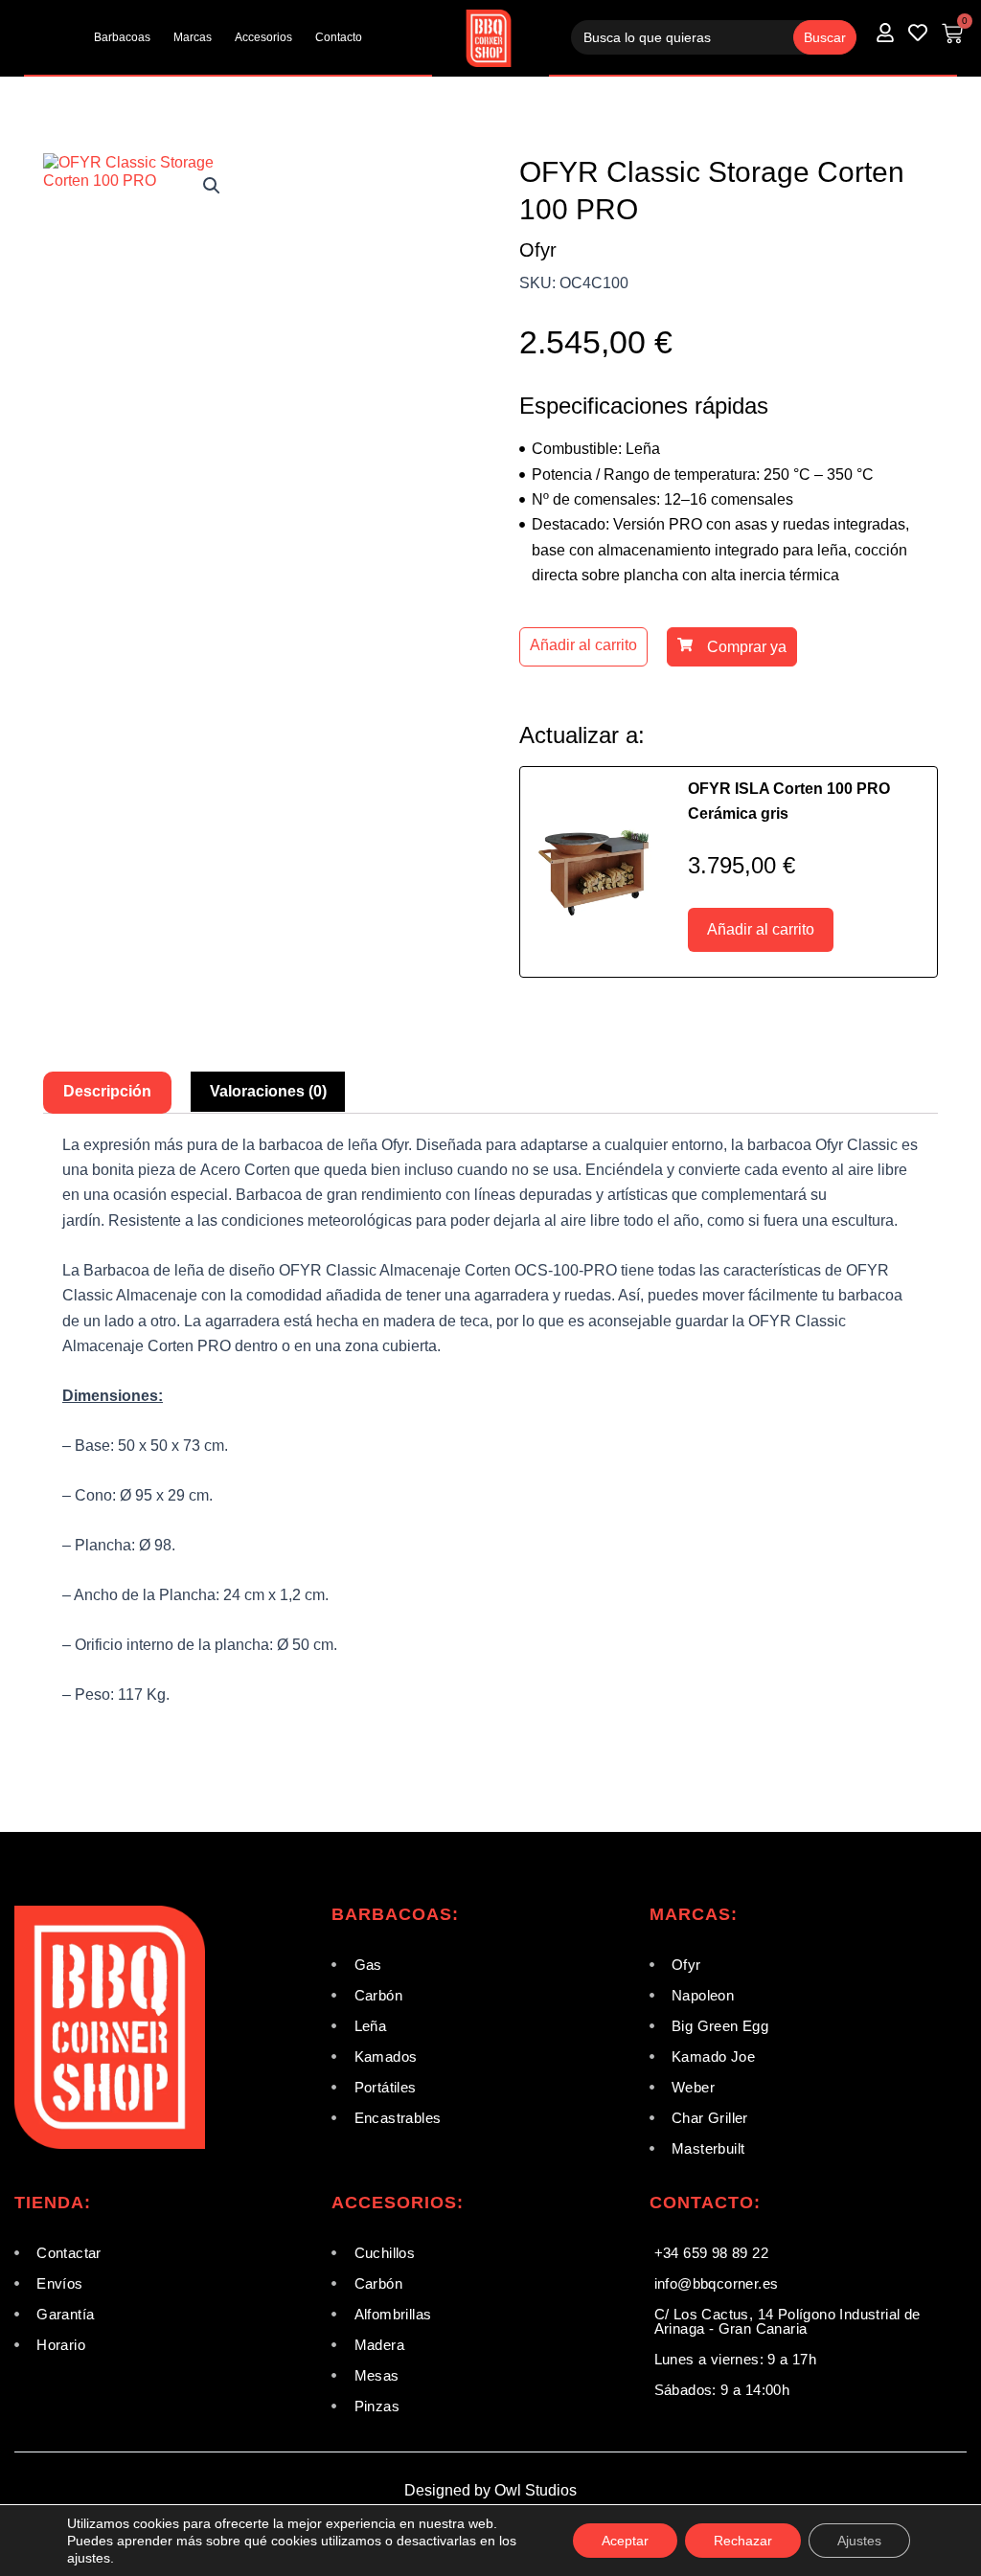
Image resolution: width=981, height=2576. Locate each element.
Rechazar (743, 2541)
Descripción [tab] (107, 1091)
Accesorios (263, 37)
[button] (212, 186)
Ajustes (859, 2541)
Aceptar (625, 2541)
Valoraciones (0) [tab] (268, 1091)
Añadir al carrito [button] (761, 929)
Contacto (339, 37)
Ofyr (538, 250)
